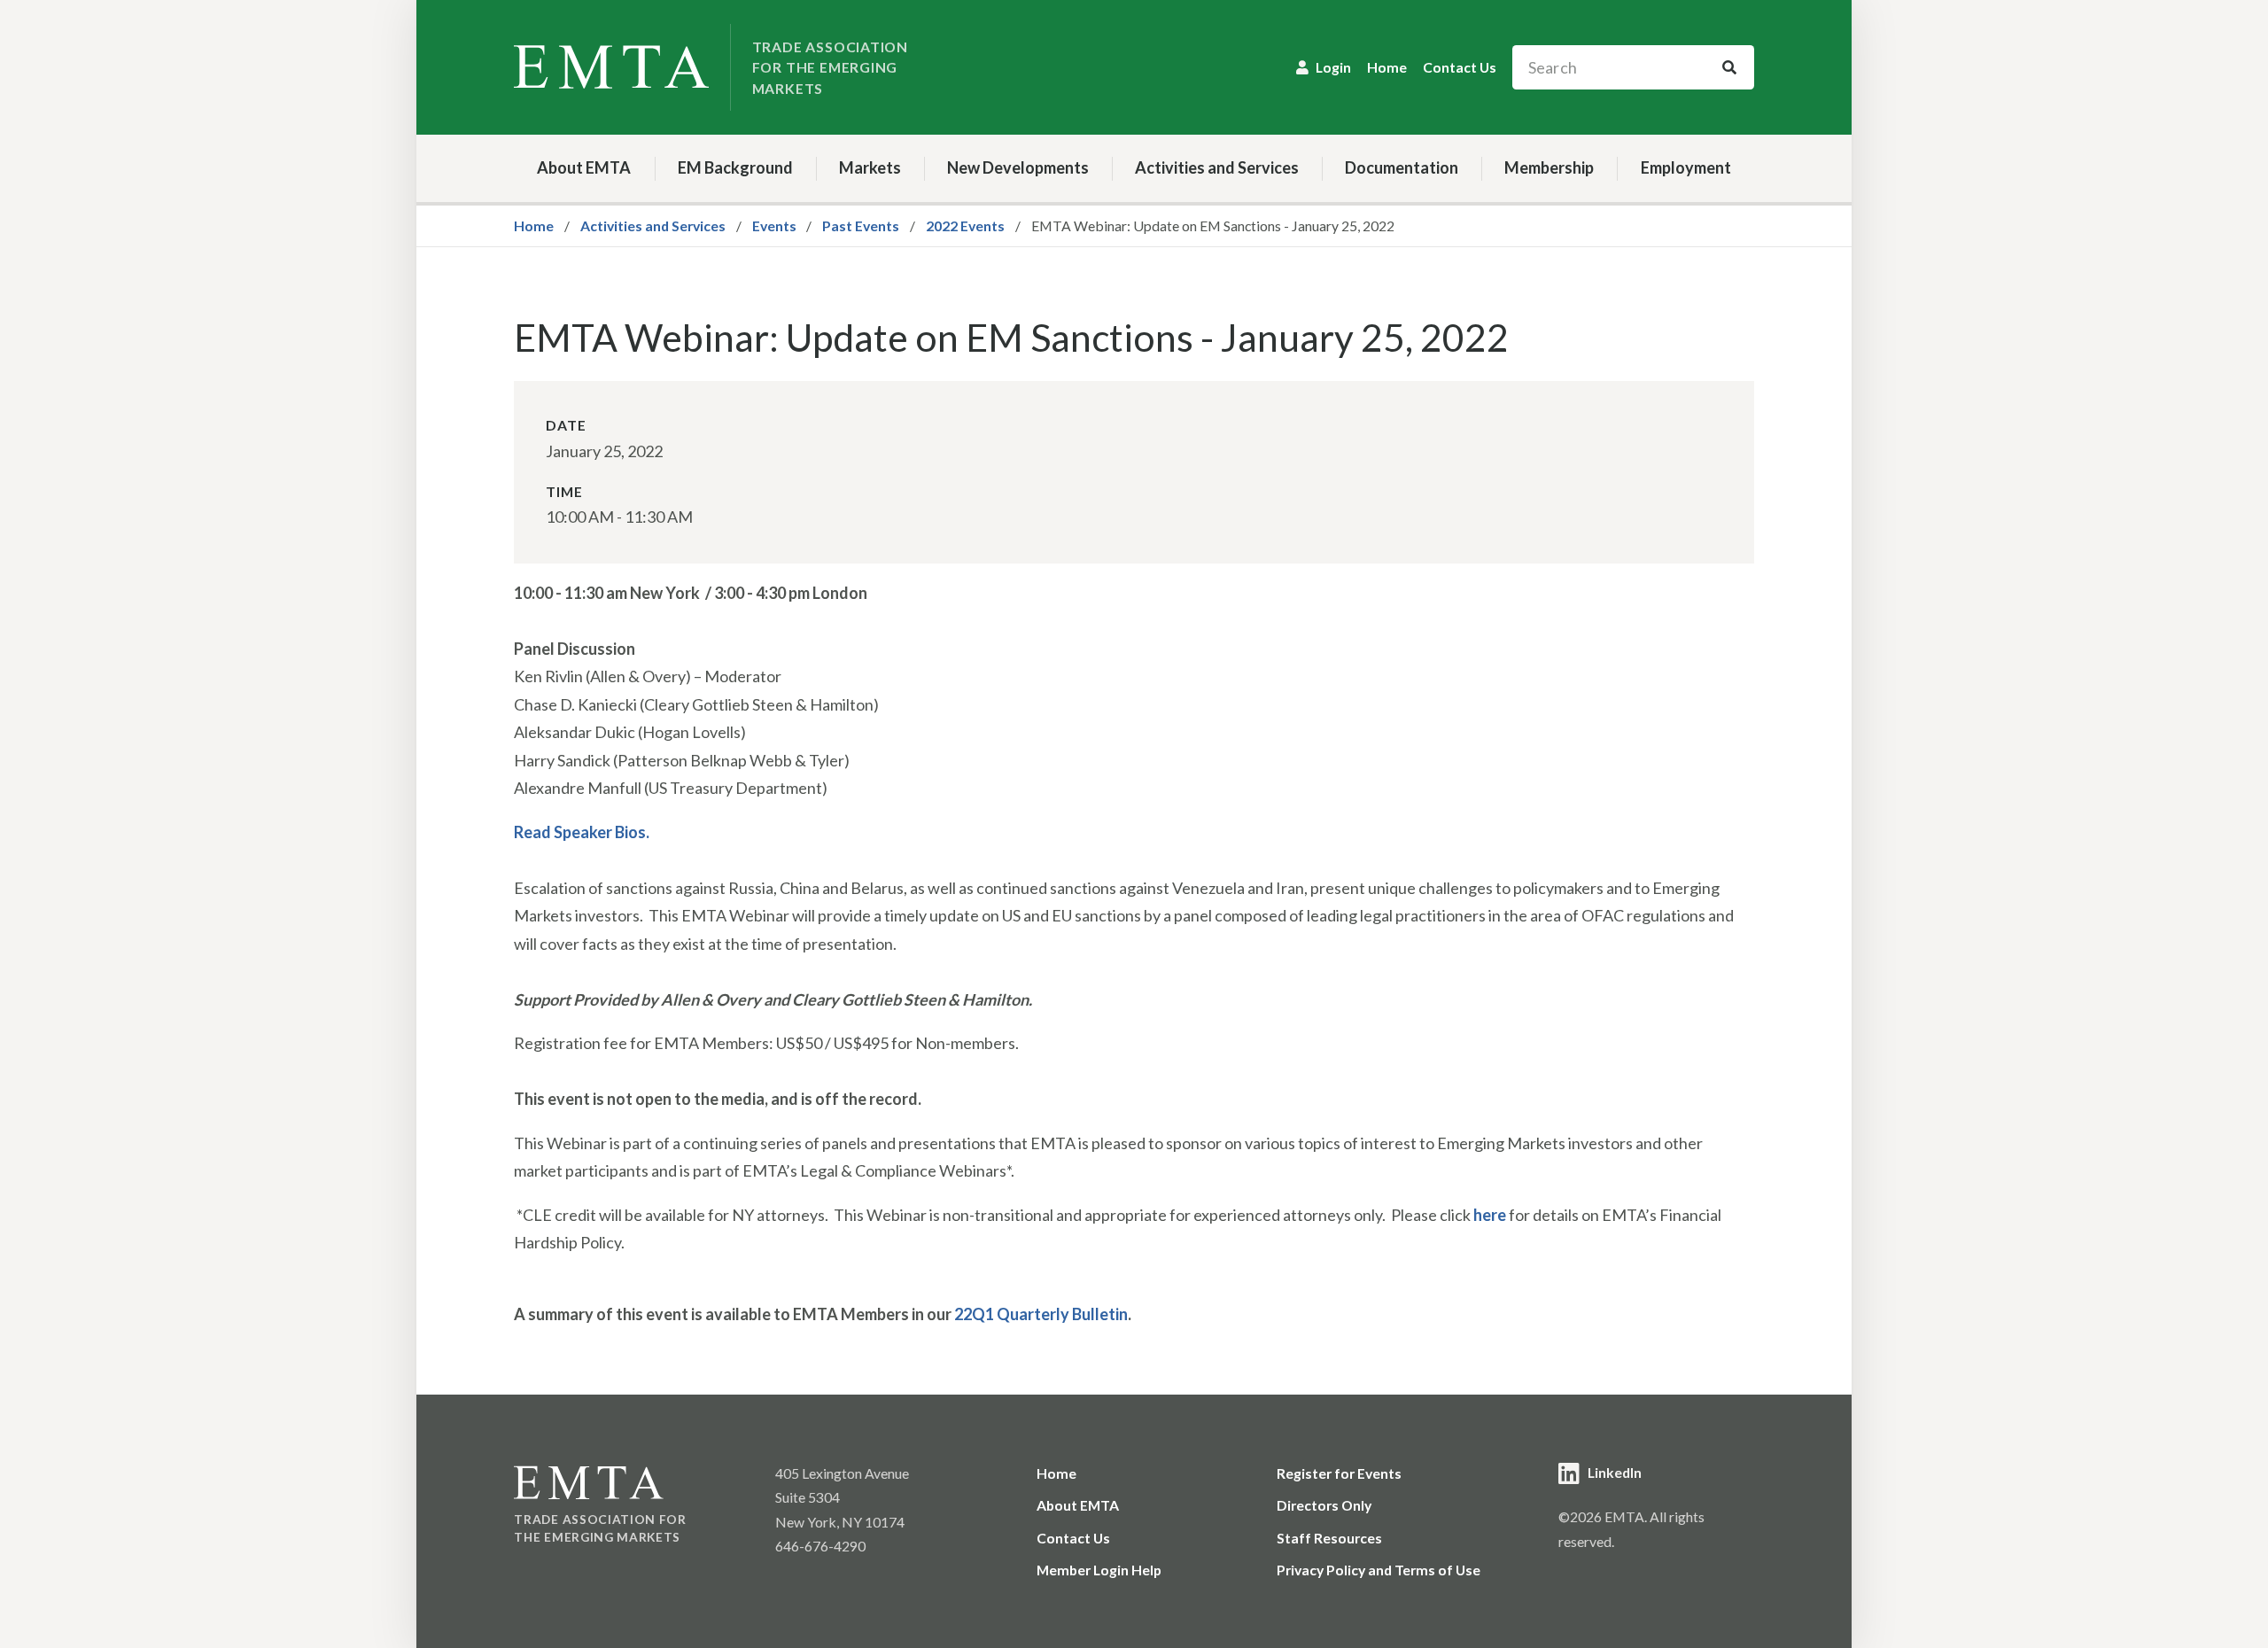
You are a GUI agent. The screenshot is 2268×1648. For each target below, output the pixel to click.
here (1490, 1215)
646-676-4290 (820, 1546)
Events (774, 225)
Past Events (861, 225)
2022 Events (965, 225)
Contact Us (1460, 67)
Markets (870, 167)
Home (1387, 67)
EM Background (735, 167)
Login (1333, 67)
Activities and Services (1217, 167)
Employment (1686, 167)
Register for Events (1339, 1473)
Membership (1549, 167)
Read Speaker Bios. (582, 832)
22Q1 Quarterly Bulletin (1041, 1314)
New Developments (1018, 167)
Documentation (1402, 167)
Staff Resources (1329, 1538)
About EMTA (584, 167)
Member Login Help (1099, 1570)
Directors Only (1324, 1505)
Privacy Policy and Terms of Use (1379, 1570)
